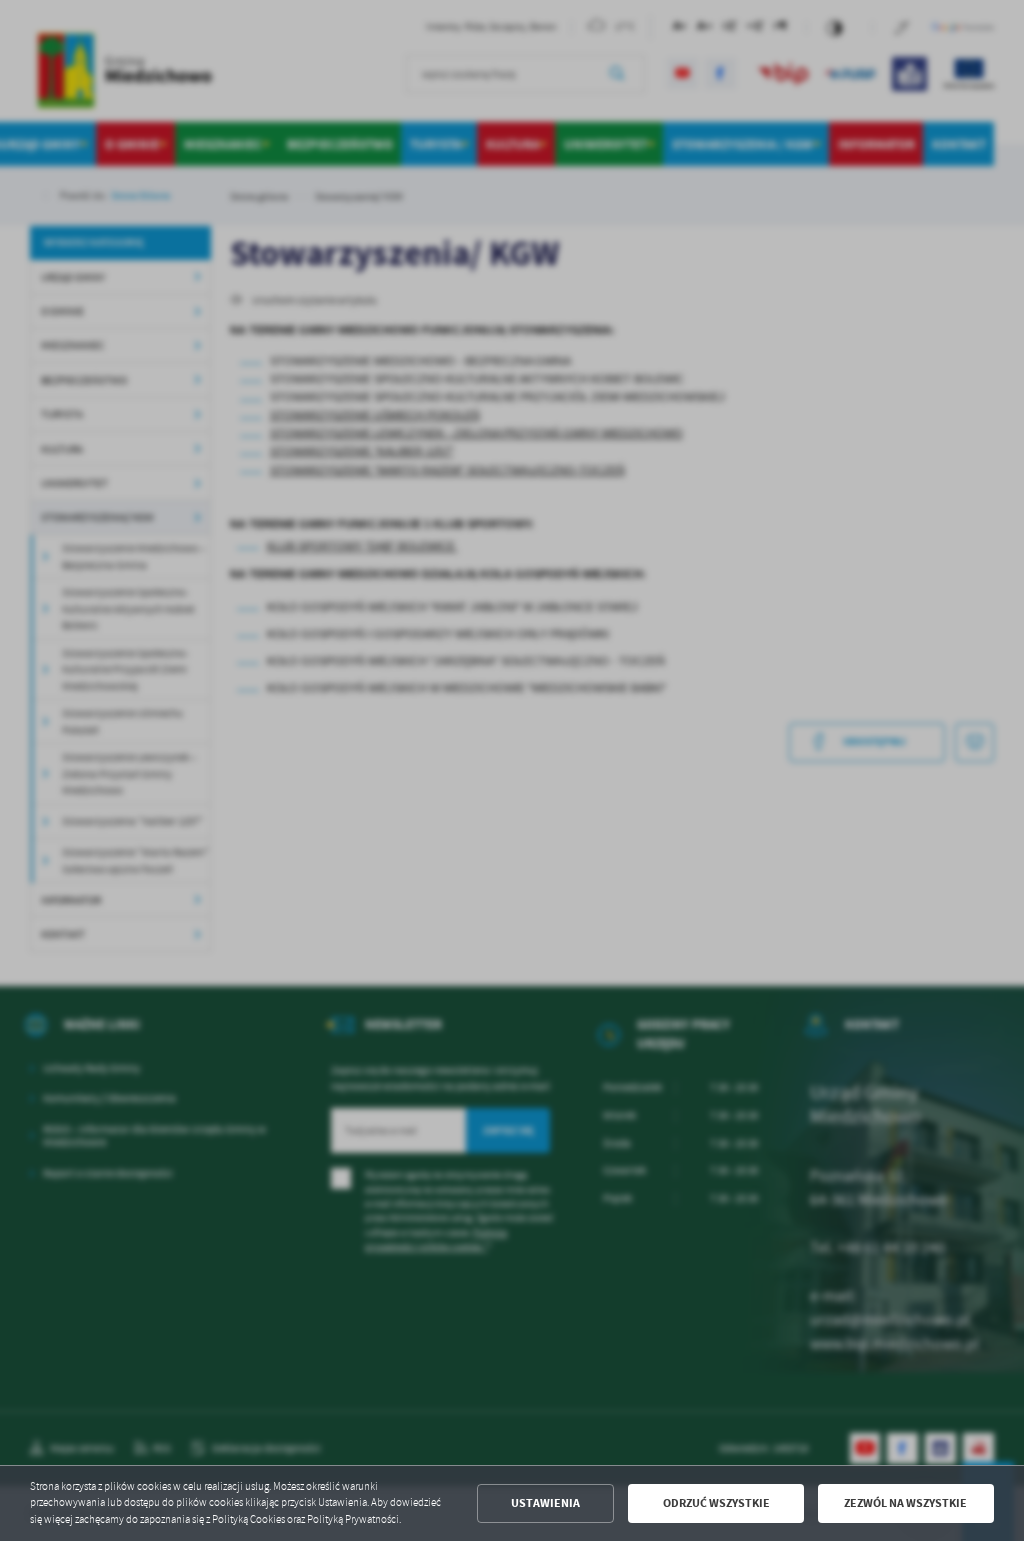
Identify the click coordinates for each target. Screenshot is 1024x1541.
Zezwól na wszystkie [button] (905, 1503)
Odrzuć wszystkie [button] (716, 1503)
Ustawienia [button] (545, 1503)
